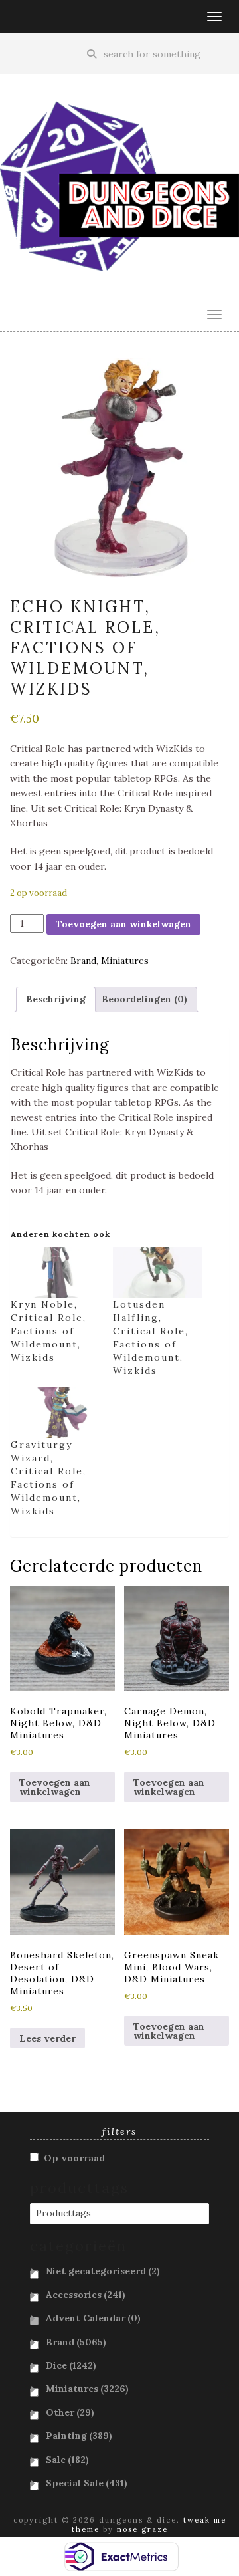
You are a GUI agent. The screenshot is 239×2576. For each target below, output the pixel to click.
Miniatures (125, 961)
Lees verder (47, 2038)
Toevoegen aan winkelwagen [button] (55, 1787)
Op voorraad (74, 2158)
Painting (79, 2436)
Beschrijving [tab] (56, 999)
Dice (71, 2365)
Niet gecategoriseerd (103, 2271)
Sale (67, 2460)
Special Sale (87, 2483)
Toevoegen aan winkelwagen (123, 924)
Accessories (86, 2295)
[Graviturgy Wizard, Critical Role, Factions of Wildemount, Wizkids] (55, 1412)
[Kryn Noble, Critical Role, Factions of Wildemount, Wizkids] (55, 1273)
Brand (83, 961)
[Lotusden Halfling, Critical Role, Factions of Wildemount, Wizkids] (157, 1273)
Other (70, 2412)
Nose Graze (142, 2529)
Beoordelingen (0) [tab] (144, 999)
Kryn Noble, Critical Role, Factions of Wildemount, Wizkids (48, 1331)
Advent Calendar (93, 2318)
